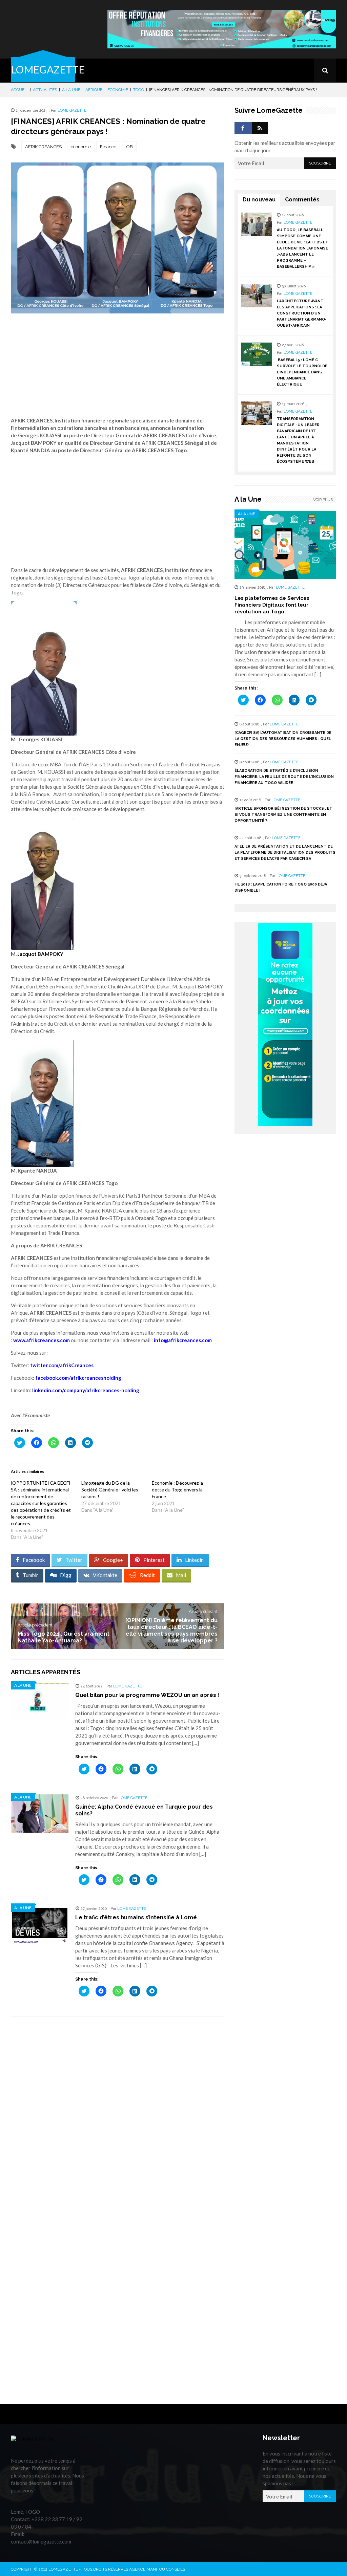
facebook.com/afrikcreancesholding (78, 1378)
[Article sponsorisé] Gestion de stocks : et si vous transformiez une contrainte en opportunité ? (283, 815)
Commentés (302, 200)
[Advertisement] (118, 371)
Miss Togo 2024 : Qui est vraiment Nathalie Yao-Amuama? (64, 1637)
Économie (118, 90)
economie (81, 147)
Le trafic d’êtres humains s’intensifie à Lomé (136, 1917)
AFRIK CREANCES (43, 147)
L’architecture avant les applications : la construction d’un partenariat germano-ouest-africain (302, 313)
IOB (129, 147)
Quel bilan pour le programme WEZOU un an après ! (147, 1695)
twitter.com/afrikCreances (62, 1365)
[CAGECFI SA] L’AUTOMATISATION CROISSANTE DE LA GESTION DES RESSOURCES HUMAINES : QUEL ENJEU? (283, 739)
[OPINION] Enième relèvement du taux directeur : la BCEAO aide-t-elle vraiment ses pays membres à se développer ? (171, 1630)
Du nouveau (259, 200)
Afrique (94, 90)
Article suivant (203, 1611)
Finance (108, 147)
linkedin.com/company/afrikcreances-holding (86, 1390)
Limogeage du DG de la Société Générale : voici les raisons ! (110, 1490)
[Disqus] (118, 2118)
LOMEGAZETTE (48, 69)
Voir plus (323, 500)
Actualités (45, 90)
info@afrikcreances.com (183, 1340)
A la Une (71, 90)
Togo (139, 90)
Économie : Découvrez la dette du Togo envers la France (177, 1490)
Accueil (19, 90)
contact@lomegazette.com (41, 2541)
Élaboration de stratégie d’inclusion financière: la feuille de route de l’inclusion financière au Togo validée (284, 777)
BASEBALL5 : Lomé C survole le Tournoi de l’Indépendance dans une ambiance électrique (302, 372)
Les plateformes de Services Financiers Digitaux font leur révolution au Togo (272, 605)
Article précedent (35, 1625)
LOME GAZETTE (72, 111)
